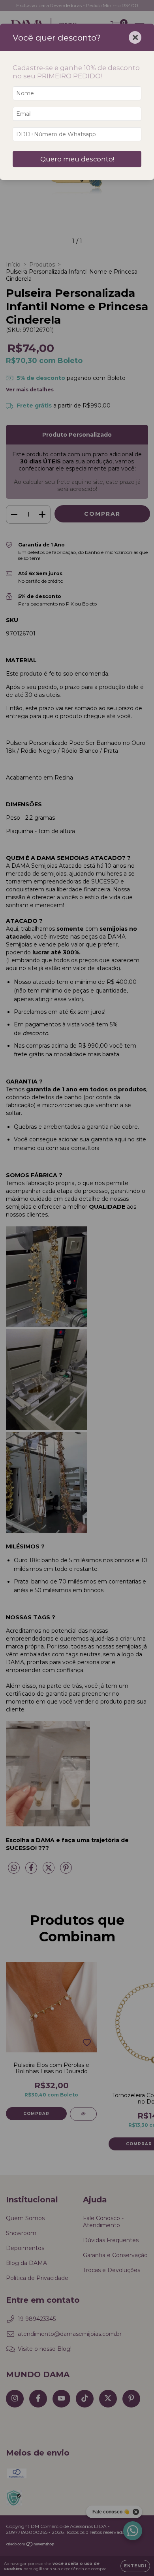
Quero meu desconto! (77, 159)
